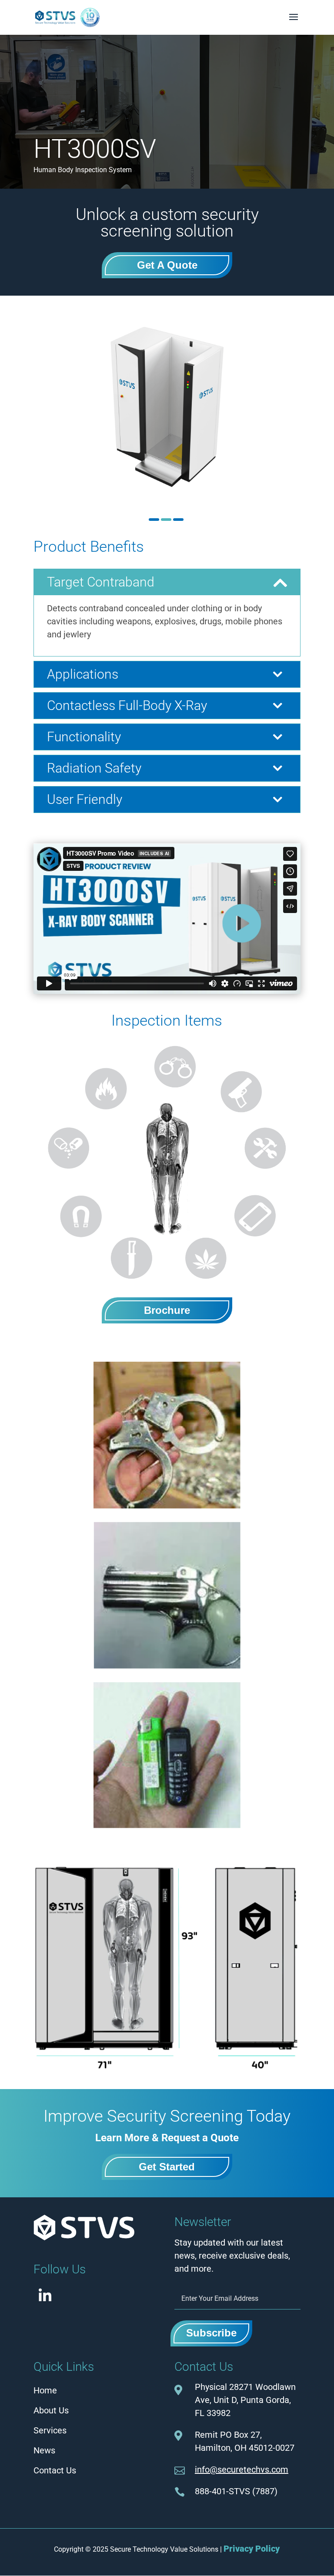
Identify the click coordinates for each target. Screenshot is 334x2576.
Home (45, 2390)
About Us (51, 2410)
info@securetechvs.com (242, 2469)
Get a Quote (167, 265)
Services (50, 2430)
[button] (154, 520)
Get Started (167, 2167)
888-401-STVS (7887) (236, 2491)
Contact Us (55, 2470)
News (44, 2450)
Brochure (167, 1310)
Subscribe (211, 2333)
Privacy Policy (252, 2549)
